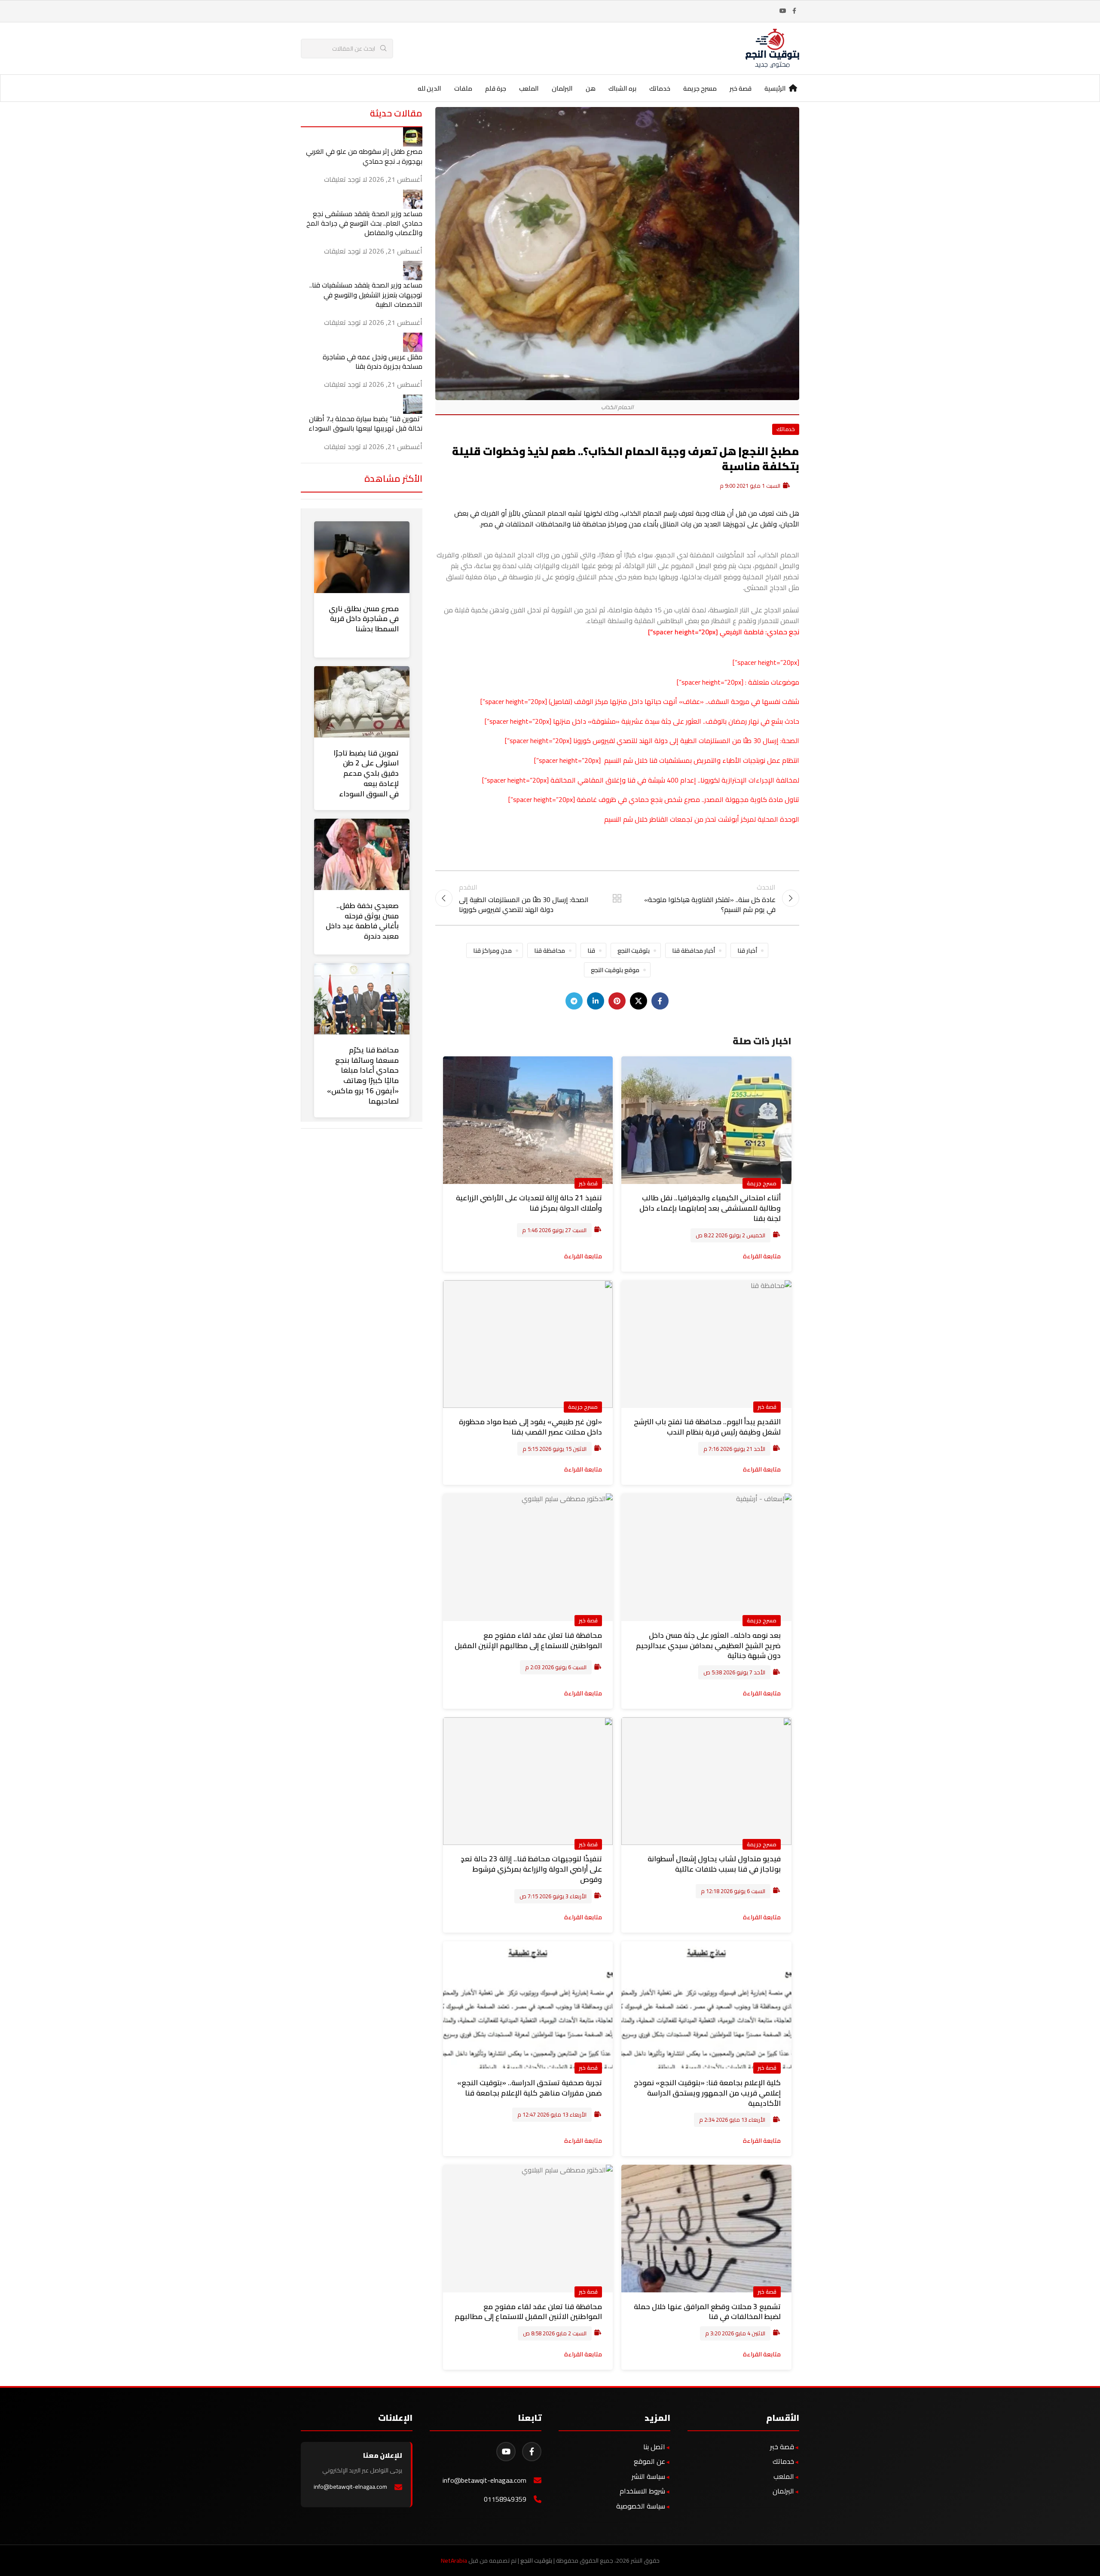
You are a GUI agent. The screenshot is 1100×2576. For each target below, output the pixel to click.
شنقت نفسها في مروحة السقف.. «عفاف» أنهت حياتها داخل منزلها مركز (696, 701)
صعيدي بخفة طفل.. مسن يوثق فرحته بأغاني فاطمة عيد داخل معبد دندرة (362, 921)
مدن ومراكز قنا (492, 950)
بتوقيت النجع (634, 950)
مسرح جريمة (762, 1183)
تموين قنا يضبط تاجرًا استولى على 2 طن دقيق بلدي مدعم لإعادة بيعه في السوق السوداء (366, 773)
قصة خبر (588, 1183)
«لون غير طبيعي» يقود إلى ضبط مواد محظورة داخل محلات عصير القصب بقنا (530, 1427)
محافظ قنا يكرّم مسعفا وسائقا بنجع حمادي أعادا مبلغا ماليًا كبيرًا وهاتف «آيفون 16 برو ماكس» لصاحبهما (363, 1075)
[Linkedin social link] (596, 1001)
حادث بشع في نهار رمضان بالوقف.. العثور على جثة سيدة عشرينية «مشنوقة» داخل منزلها (676, 721)
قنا (591, 950)
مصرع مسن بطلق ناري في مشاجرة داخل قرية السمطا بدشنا (364, 619)
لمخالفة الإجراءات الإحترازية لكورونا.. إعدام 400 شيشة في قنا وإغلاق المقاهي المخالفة (675, 780)
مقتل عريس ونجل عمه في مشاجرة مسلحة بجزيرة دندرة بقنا (373, 361)
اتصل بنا (654, 2447)
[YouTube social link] (783, 11)
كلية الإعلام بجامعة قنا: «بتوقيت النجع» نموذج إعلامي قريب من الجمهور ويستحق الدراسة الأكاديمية (707, 2093)
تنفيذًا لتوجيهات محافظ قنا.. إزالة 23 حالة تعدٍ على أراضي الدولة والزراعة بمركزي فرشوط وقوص (531, 1869)
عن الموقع (649, 2461)
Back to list (617, 898)
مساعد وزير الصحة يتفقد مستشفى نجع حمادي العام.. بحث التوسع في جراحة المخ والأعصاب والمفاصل (364, 223)
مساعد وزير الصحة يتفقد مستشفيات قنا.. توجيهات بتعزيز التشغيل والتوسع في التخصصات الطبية (366, 295)
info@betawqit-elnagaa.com (484, 2480)
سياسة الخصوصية (641, 2506)
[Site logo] (772, 48)
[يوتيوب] (506, 2452)
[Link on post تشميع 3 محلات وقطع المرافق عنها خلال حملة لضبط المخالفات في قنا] (706, 2229)
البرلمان (783, 2491)
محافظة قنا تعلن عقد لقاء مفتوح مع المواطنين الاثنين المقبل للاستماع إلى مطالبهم (528, 2312)
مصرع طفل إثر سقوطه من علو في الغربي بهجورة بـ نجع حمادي (364, 156)
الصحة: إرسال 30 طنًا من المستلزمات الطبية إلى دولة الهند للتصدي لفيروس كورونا (686, 740)
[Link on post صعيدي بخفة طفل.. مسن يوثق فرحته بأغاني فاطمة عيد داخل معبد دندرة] (362, 854)
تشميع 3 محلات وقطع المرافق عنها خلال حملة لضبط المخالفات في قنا (707, 2312)
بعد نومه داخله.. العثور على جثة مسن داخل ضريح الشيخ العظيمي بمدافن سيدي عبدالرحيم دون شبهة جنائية (708, 1646)
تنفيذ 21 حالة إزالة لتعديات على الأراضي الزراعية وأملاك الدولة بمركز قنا (529, 1203)
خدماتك (786, 429)
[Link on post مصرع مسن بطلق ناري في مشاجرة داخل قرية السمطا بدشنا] (362, 557)
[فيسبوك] (532, 2452)
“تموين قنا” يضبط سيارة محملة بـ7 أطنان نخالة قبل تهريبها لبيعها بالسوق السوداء (365, 423)
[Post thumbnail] (413, 136)
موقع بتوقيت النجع (615, 970)
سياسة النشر (648, 2476)
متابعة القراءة (762, 1256)
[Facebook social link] (794, 11)
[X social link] (639, 1001)
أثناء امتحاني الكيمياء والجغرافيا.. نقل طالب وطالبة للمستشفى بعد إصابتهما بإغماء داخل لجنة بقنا (710, 1208)
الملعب (784, 2476)
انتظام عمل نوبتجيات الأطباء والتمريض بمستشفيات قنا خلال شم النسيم (701, 760)
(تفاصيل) (561, 701)
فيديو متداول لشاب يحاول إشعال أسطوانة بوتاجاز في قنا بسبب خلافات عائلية (714, 1864)
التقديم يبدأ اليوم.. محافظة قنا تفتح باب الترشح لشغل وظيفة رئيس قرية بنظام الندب (707, 1427)
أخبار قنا (747, 950)
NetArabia (454, 2561)
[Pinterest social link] (617, 1001)
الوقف (584, 701)
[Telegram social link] (574, 1001)
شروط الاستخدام (642, 2491)
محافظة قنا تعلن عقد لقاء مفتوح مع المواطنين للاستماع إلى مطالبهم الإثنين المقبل (528, 1640)
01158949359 (505, 2499)
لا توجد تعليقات (345, 179)
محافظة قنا (550, 950)
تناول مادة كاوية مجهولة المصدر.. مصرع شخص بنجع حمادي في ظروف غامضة (688, 799)
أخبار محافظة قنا (694, 950)
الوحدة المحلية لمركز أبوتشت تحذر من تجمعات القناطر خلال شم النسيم (702, 819)
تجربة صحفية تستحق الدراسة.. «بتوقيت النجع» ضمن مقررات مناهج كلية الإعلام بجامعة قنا (530, 2088)
